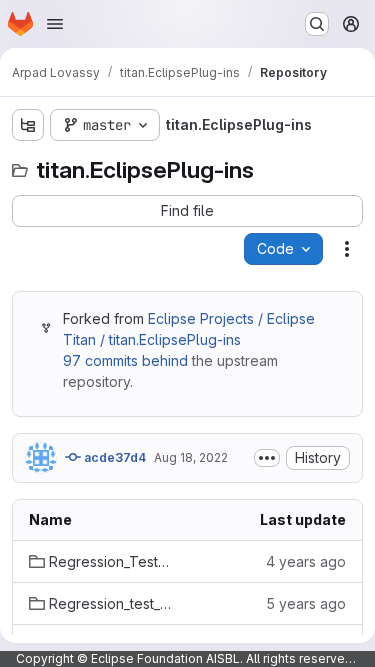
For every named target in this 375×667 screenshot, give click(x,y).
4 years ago (306, 561)
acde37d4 (113, 457)
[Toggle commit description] (267, 458)
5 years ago (306, 603)
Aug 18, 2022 (191, 457)
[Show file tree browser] (28, 125)
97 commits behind (125, 360)
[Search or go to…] (317, 24)
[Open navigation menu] (55, 24)
